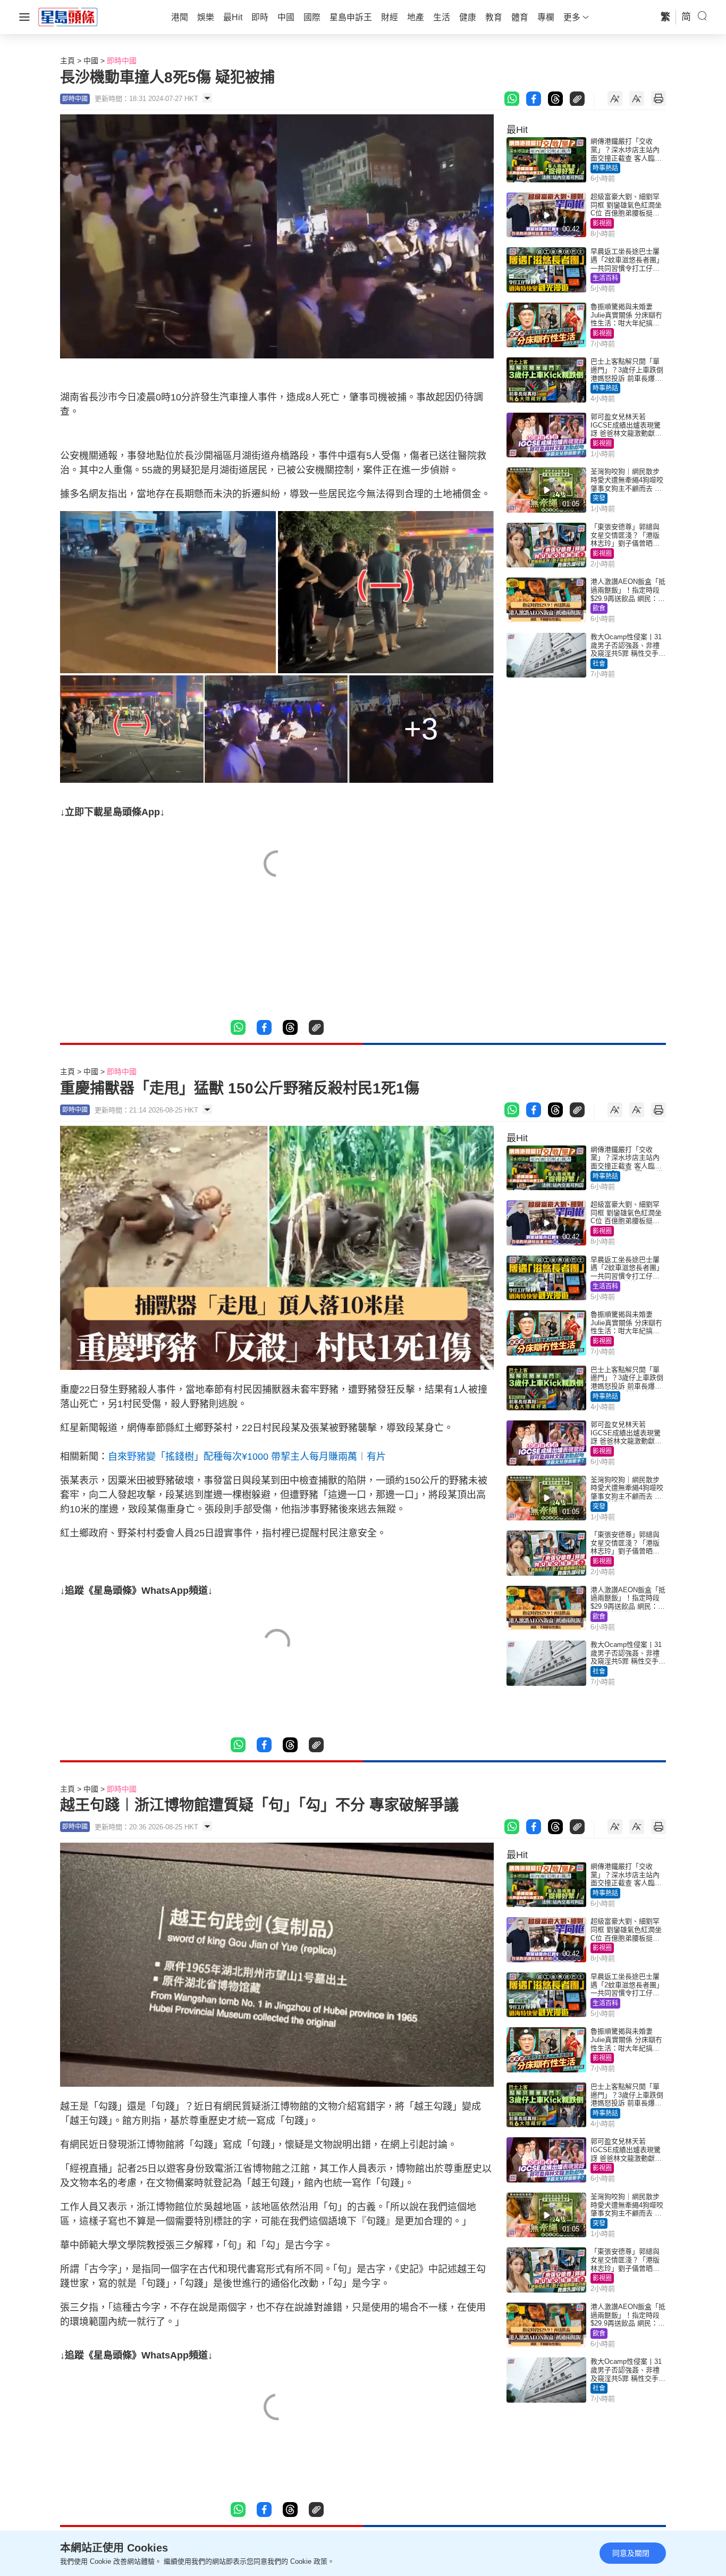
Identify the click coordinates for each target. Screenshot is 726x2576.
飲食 (599, 608)
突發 (599, 498)
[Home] (68, 16)
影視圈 (602, 223)
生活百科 (605, 278)
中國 (91, 61)
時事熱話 (605, 168)
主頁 (67, 61)
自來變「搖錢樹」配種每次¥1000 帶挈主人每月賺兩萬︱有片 (247, 1457)
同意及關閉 (631, 2553)
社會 (599, 664)
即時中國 (122, 61)
